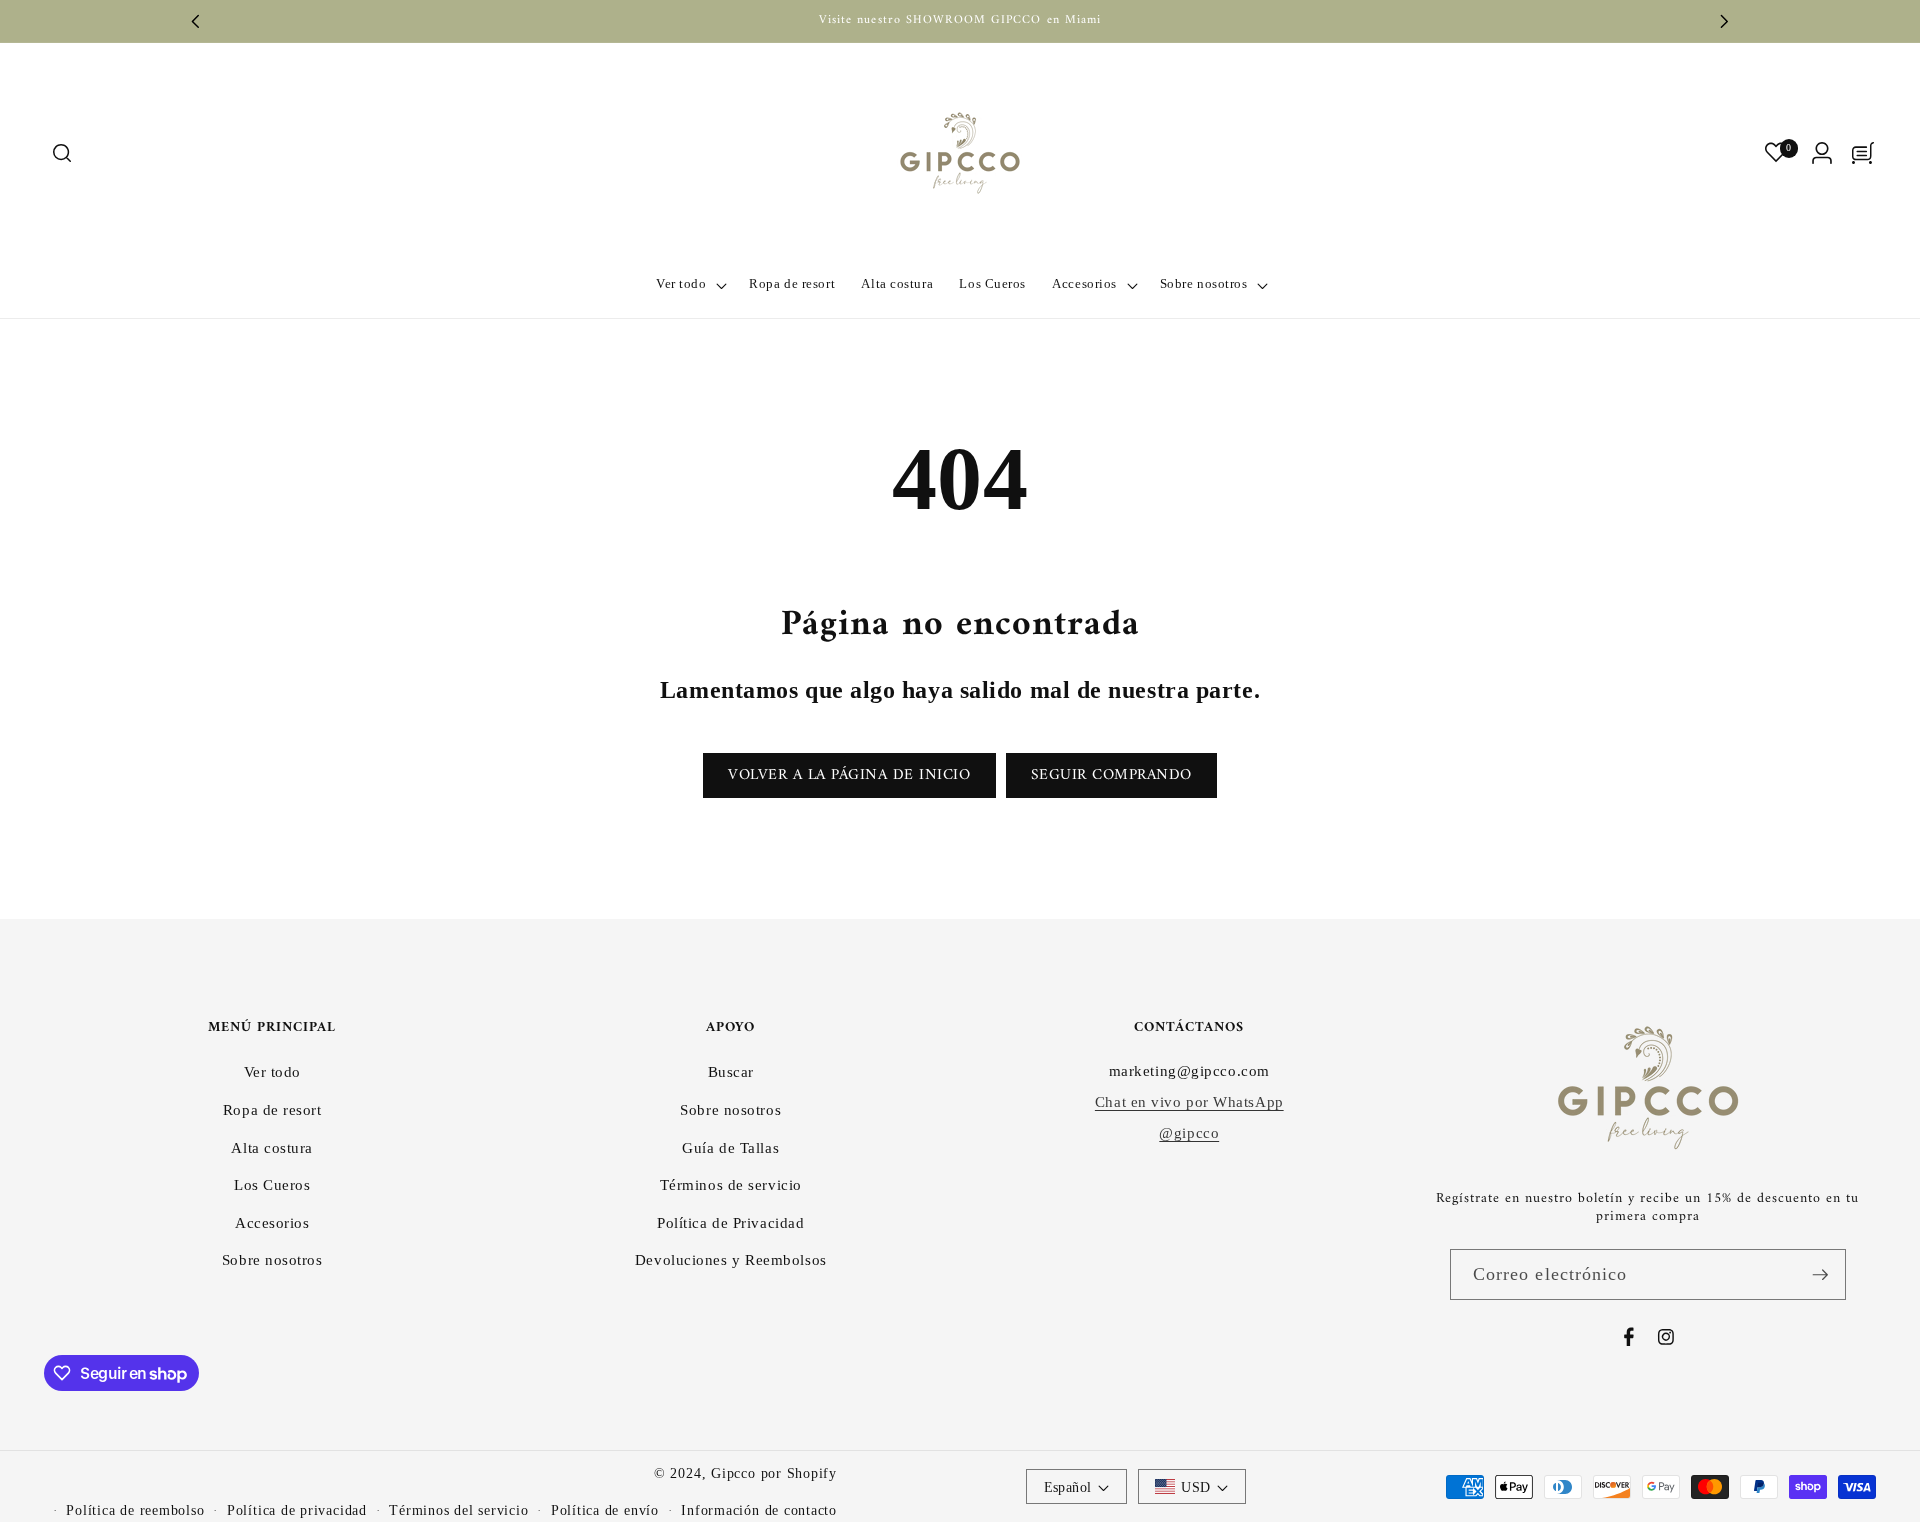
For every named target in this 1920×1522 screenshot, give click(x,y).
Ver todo (272, 1071)
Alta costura (272, 1147)
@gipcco (1189, 1132)
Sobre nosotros (272, 1259)
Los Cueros (272, 1184)
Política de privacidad (297, 1510)
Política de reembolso (135, 1510)
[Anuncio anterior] (196, 21)
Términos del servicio (458, 1510)
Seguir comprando (1111, 775)
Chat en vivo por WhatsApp (1189, 1101)
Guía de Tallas (730, 1147)
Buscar (731, 1071)
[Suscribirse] (1820, 1275)
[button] (61, 153)
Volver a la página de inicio (849, 775)
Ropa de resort (272, 1109)
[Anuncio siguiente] (1725, 21)
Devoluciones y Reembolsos (731, 1259)
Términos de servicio (731, 1184)
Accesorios (272, 1222)
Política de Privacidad (730, 1222)
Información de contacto (759, 1510)
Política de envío (605, 1510)
